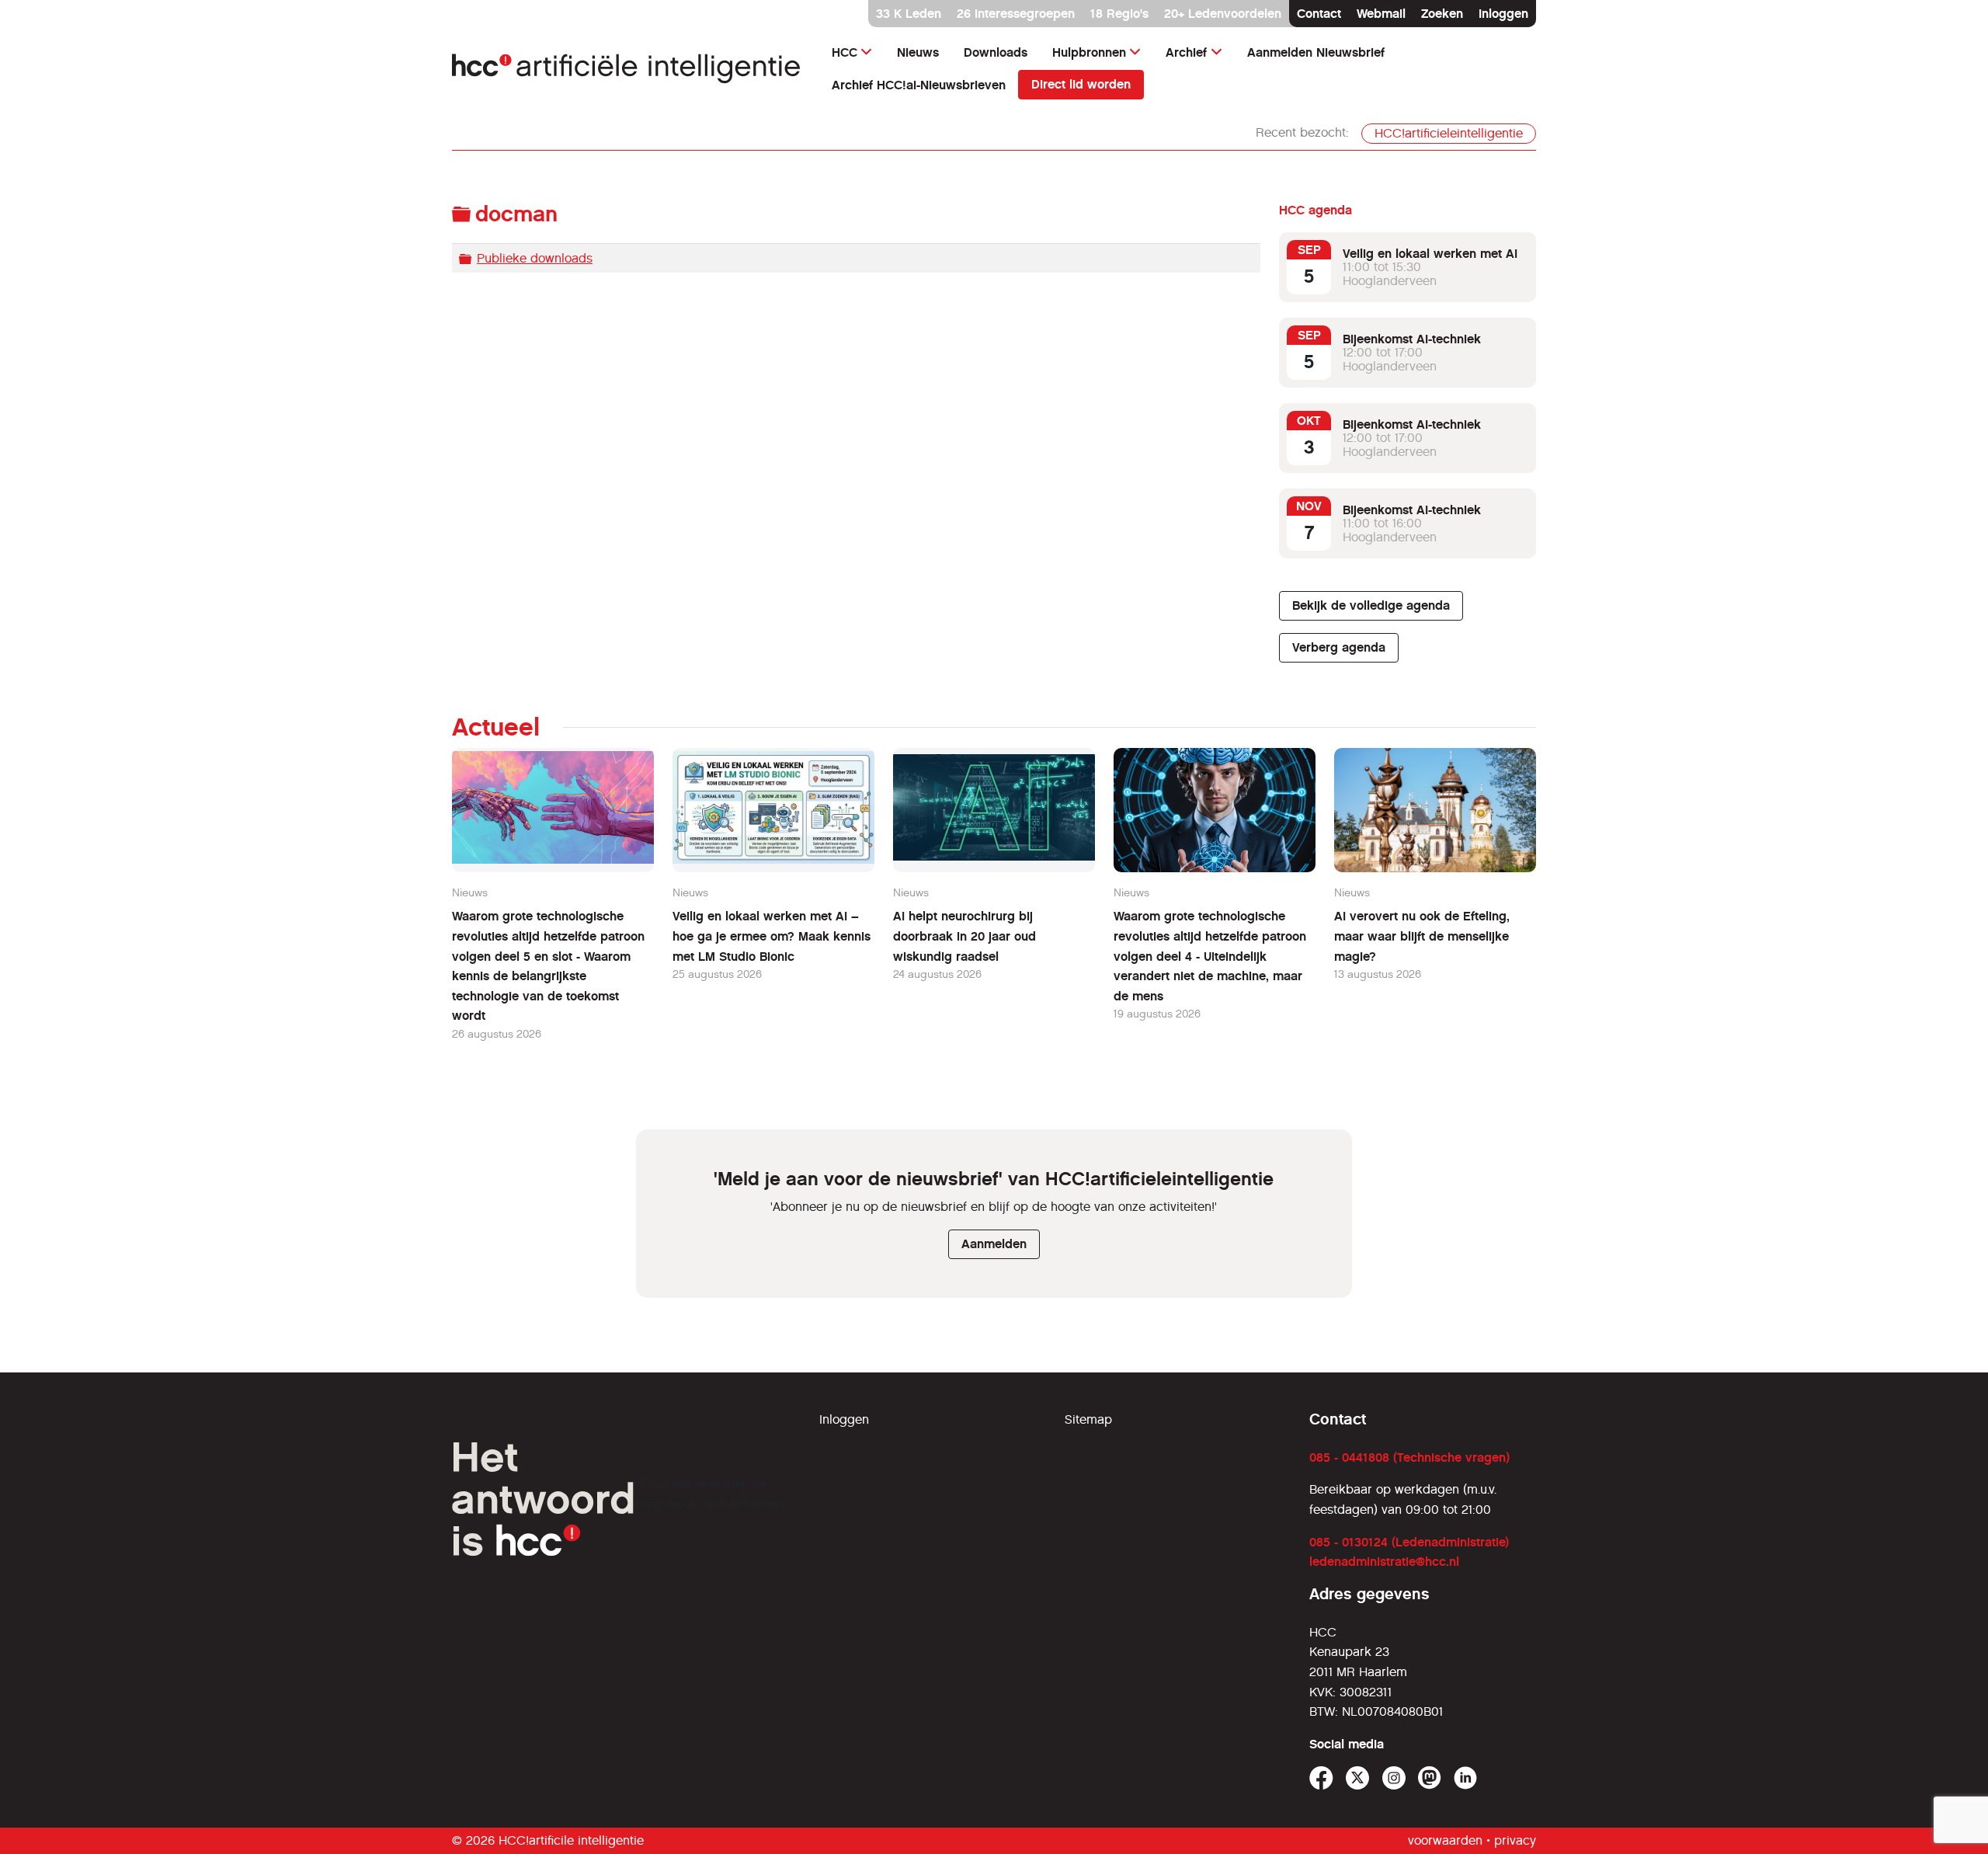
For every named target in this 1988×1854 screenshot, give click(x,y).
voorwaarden (1445, 1840)
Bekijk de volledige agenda (1371, 605)
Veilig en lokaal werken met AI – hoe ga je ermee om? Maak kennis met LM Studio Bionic (772, 936)
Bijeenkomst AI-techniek (1412, 339)
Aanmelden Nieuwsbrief (1316, 52)
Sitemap (1088, 1419)
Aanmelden (994, 1244)
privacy (1515, 1840)
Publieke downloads (535, 258)
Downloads (996, 52)
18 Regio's (1119, 14)
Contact (1319, 14)
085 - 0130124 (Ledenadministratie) (1409, 1542)
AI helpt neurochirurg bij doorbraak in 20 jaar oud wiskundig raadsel (964, 936)
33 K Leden (909, 14)
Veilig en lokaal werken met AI (1430, 254)
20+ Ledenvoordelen (1223, 14)
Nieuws (918, 52)
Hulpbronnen (1089, 52)
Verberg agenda (1339, 647)
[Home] (626, 69)
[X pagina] (1358, 1778)
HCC (845, 52)
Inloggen (1503, 14)
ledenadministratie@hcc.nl (1384, 1562)
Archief (1186, 52)
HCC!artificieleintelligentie (1449, 133)
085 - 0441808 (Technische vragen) (1409, 1457)
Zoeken (1442, 14)
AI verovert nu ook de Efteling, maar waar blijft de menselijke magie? (1422, 936)
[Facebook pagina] (1321, 1778)
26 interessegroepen (1016, 14)
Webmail (1381, 14)
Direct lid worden (1081, 84)
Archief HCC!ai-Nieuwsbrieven (919, 85)
